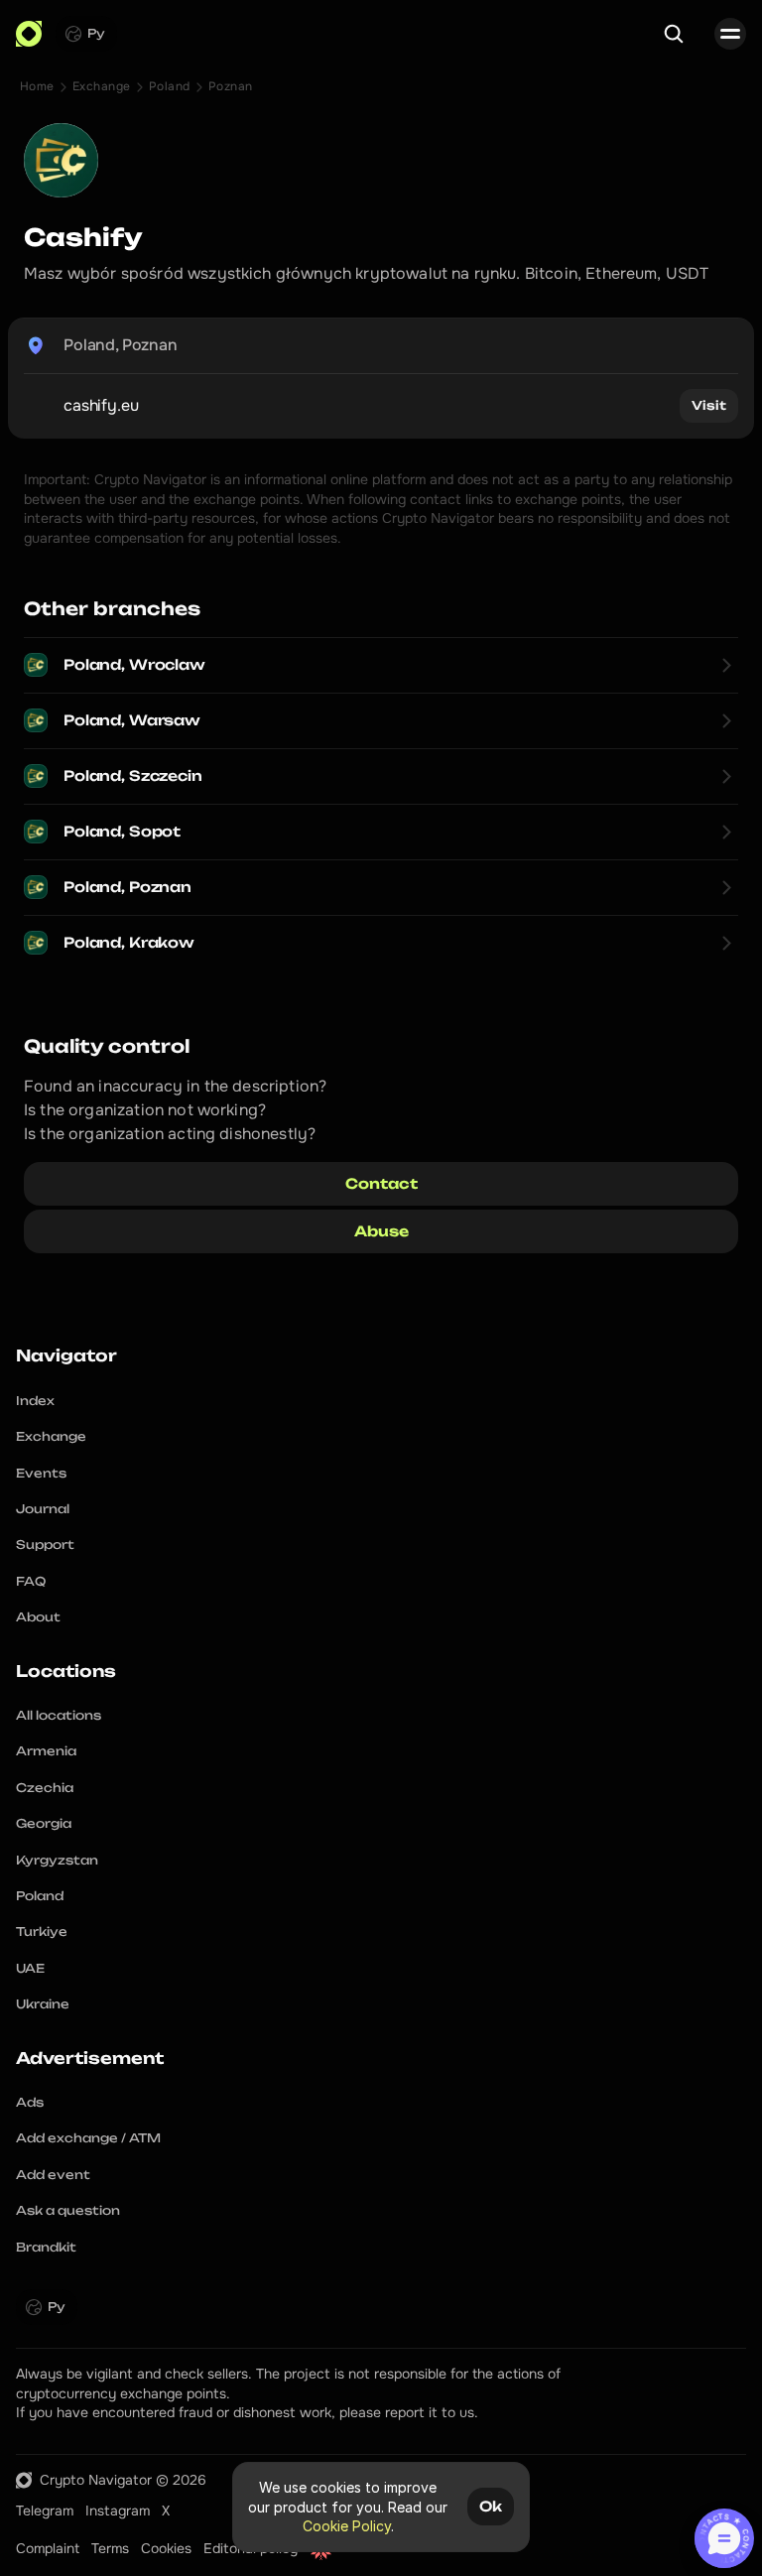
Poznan (231, 86)
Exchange (102, 86)
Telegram (45, 2511)
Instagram (118, 2511)
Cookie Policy (347, 2526)
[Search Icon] (674, 34)
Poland (170, 86)
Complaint (48, 2548)
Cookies (166, 2548)
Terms (110, 2548)
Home (37, 86)
